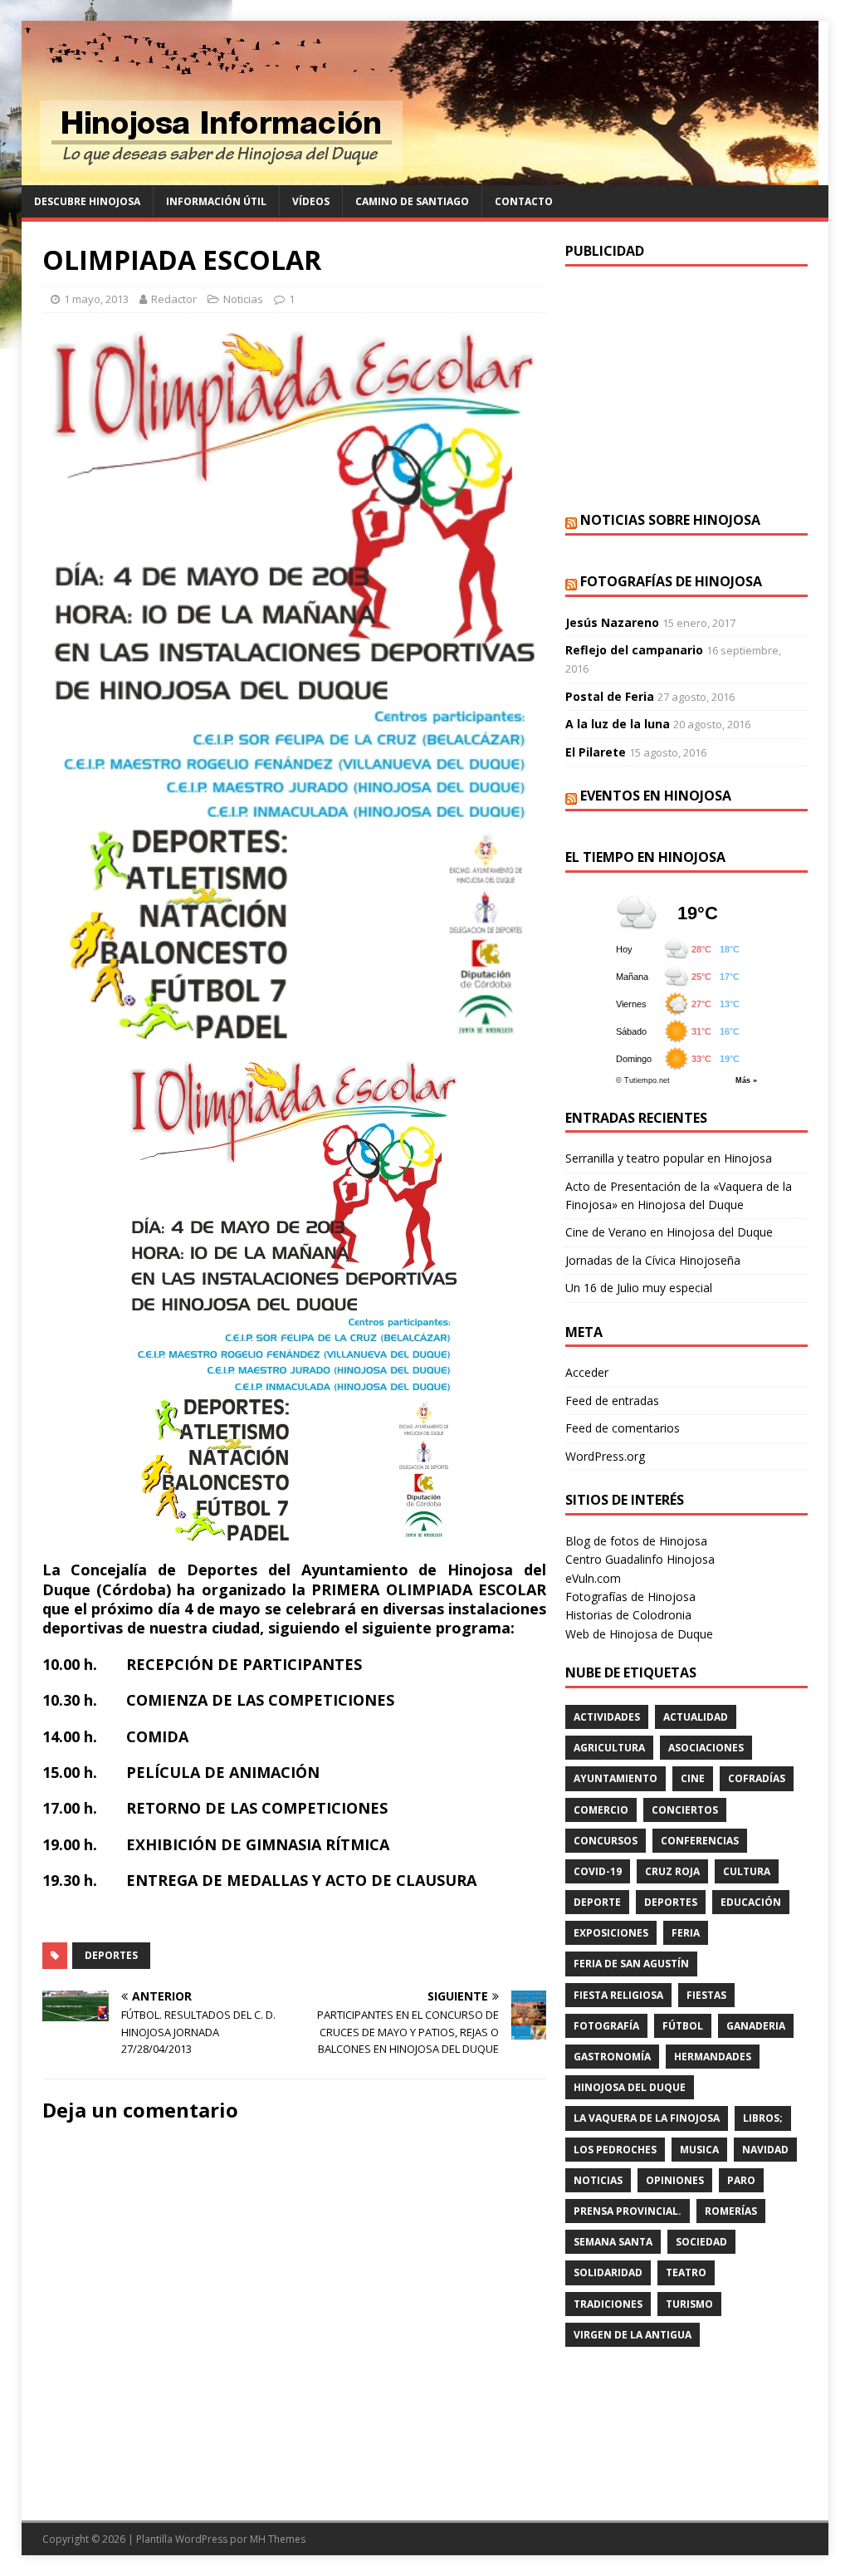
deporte (597, 1902)
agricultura (609, 1748)
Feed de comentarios (623, 1428)
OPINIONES (675, 2180)
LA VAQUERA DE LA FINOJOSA (647, 2118)
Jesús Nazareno (612, 622)
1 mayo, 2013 (96, 299)
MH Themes (278, 2539)
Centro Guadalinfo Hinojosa (640, 1559)
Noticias (243, 299)
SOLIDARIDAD (608, 2272)
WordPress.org (605, 1456)
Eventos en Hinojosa (656, 796)
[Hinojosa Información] (420, 176)
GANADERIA (756, 2026)
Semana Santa (613, 2242)
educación (751, 1902)
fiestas (706, 1995)
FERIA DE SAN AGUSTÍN (631, 1964)
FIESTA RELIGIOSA (618, 1995)
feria (686, 1933)
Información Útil (216, 201)
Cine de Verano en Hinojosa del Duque (669, 1232)
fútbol (683, 2026)
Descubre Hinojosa (87, 201)
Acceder (587, 1372)
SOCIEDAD (701, 2242)
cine (693, 1778)
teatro (686, 2272)
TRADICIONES (608, 2304)
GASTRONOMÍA (612, 2057)
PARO (741, 2180)
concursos (606, 1841)
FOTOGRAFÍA (606, 2026)
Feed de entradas (612, 1401)
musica (699, 2150)
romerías (731, 2211)
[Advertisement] (686, 387)
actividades (607, 1717)
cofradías (757, 1778)
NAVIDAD (765, 2150)
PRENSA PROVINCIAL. (628, 2211)
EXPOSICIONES (611, 1933)
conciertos (685, 1810)
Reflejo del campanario (634, 650)
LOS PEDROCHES (615, 2150)
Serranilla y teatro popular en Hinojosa (669, 1158)
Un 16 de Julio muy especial (639, 1288)
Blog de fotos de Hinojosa (636, 1541)
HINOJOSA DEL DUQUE (630, 2087)
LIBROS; (763, 2118)
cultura (747, 1871)
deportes (111, 1955)
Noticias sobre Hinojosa (670, 520)
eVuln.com (593, 1578)
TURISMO (689, 2304)
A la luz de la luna (618, 724)
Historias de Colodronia (628, 1615)
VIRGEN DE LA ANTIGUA (633, 2335)
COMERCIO (601, 1810)
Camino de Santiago (412, 201)
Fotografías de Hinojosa (671, 581)
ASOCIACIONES (706, 1748)
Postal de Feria (610, 696)
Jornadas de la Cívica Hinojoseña (653, 1260)
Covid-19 (598, 1871)
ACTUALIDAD (696, 1717)
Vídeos (311, 201)
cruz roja (672, 1871)
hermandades (713, 2057)
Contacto (524, 201)
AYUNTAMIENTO (616, 1778)
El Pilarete (596, 752)
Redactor (174, 299)
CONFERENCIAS (700, 1841)
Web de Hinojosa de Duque (639, 1634)
